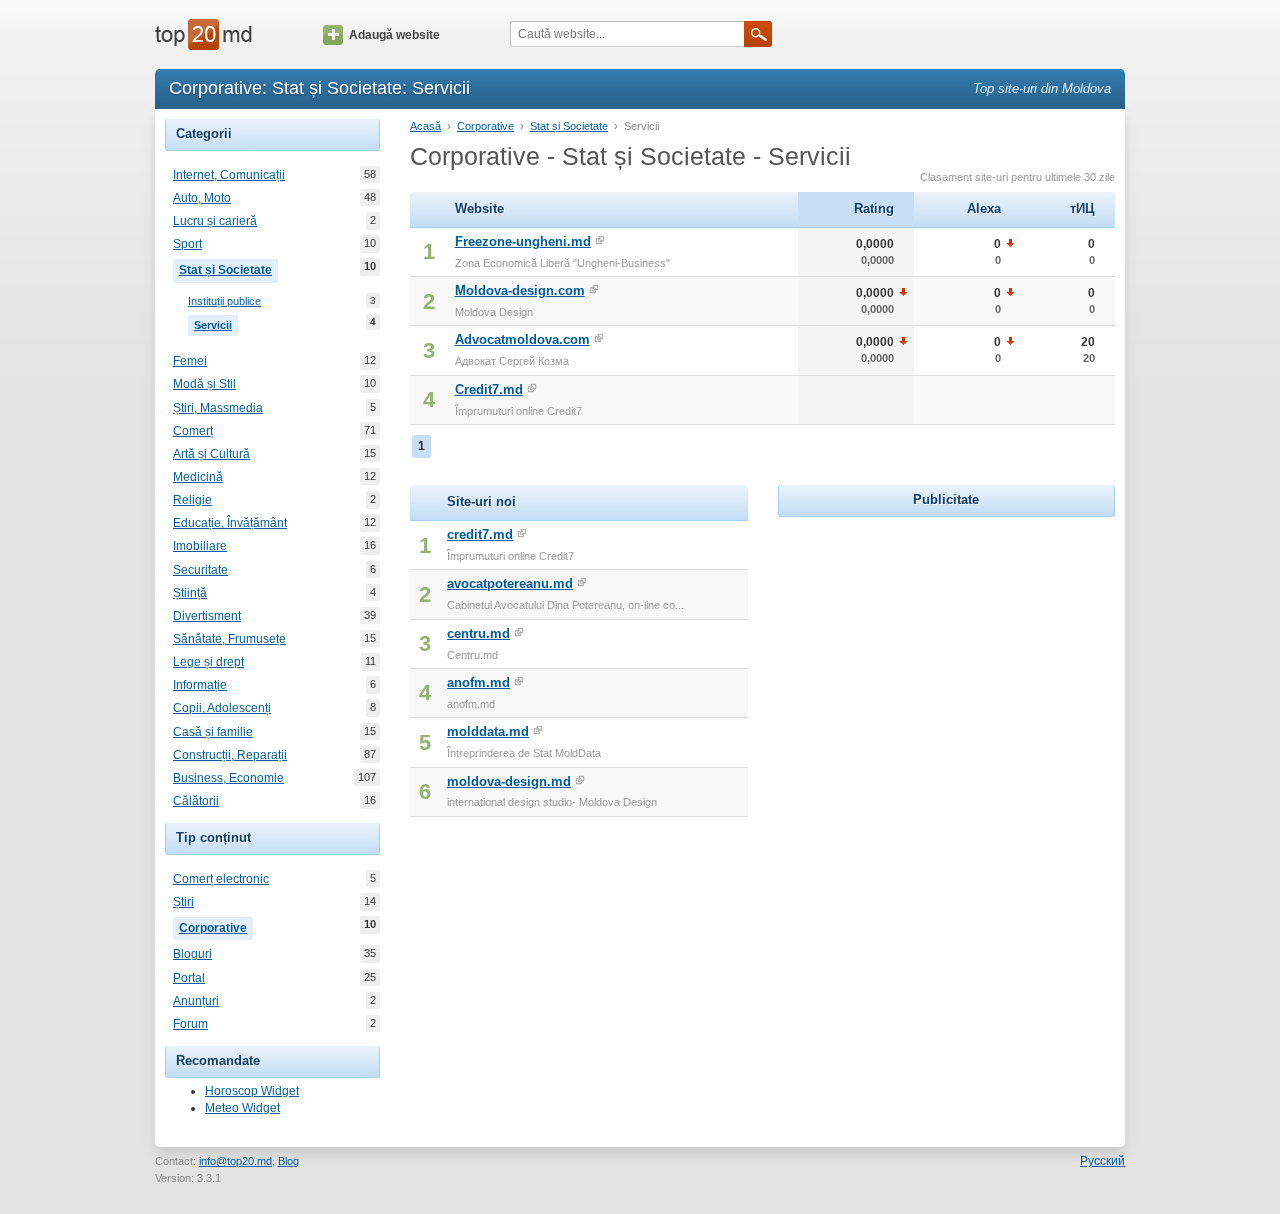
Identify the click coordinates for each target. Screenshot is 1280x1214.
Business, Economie (228, 778)
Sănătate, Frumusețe (229, 639)
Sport (187, 244)
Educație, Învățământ (230, 523)
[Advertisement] (946, 647)
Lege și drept (208, 662)
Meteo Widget (242, 1108)
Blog (288, 1161)
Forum (190, 1024)
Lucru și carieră (215, 221)
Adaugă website (394, 35)
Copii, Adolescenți (222, 708)
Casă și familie (213, 732)
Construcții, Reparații (230, 755)
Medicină (198, 477)
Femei (190, 361)
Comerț (193, 431)
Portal (189, 978)
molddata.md (488, 731)
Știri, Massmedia (218, 408)
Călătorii (196, 801)
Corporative (216, 926)
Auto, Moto (202, 198)
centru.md (478, 633)
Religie (192, 500)
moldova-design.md (509, 781)
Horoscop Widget (252, 1091)
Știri (183, 902)
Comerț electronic (221, 879)
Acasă (425, 126)
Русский (1102, 1161)
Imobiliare (200, 546)
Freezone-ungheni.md (523, 241)
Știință (190, 593)
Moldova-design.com (520, 290)
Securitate (200, 570)
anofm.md (478, 682)
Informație (200, 685)
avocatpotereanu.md (510, 583)
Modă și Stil (204, 384)
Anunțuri (196, 1001)
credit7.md (480, 534)
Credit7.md (489, 389)
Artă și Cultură (211, 454)
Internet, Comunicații (229, 175)
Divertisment (207, 616)
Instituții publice (224, 301)
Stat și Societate (228, 268)
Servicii (216, 323)
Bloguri (192, 954)
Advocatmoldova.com (522, 339)
